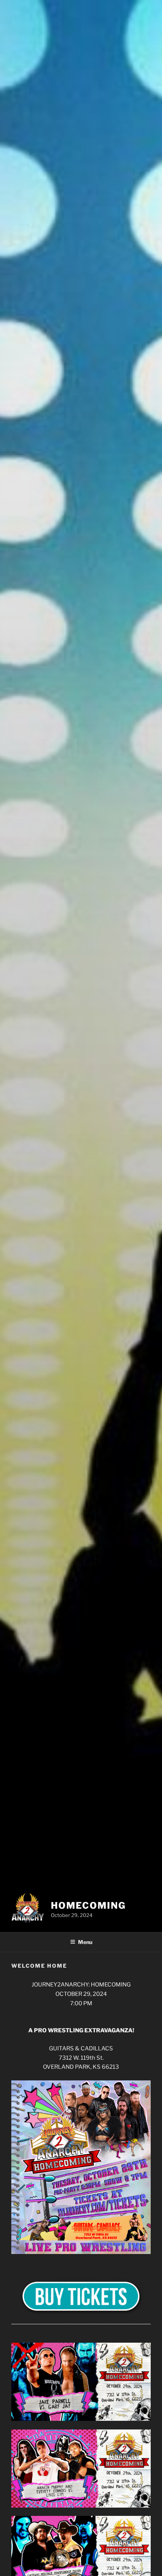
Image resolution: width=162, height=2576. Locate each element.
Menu (85, 1942)
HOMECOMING (88, 1906)
